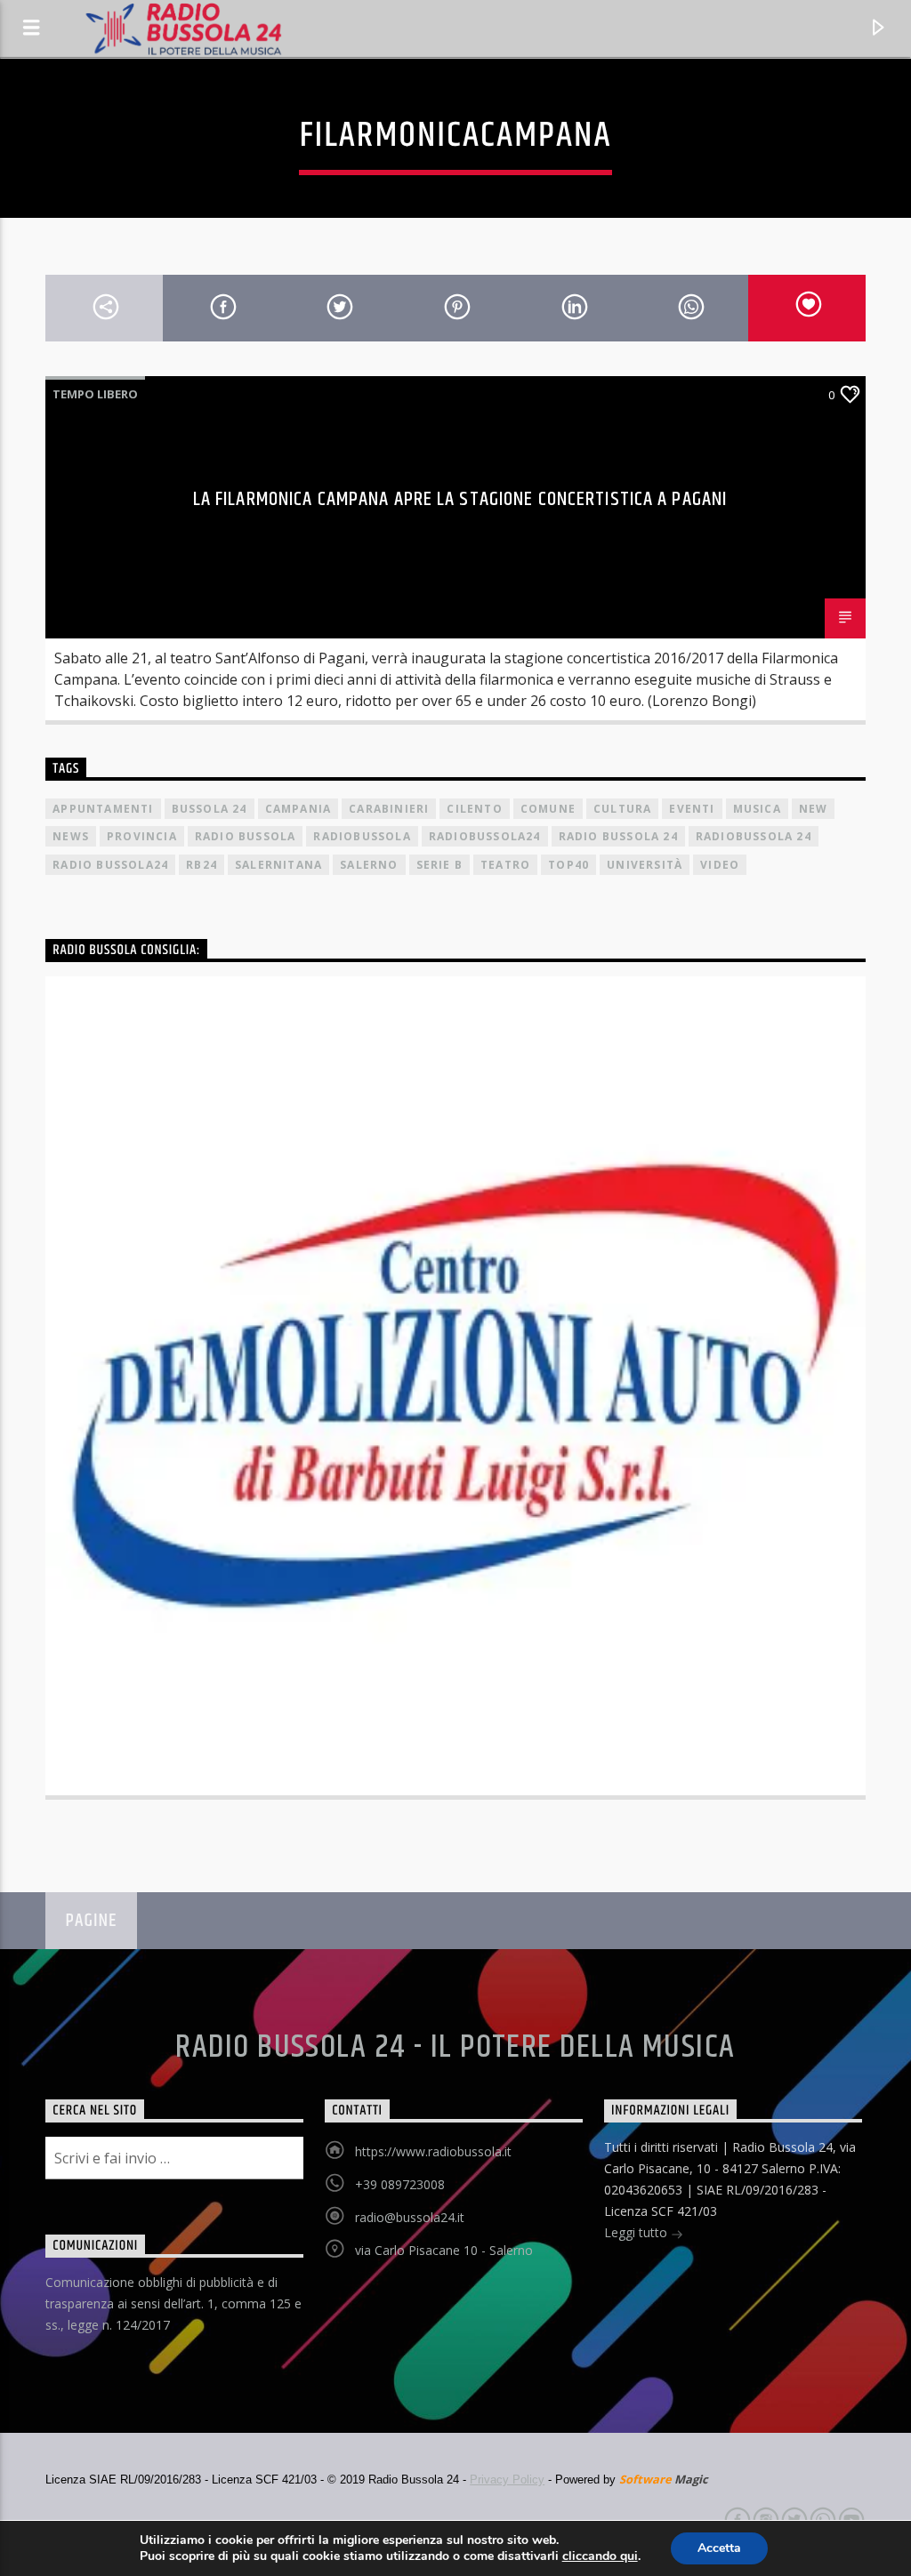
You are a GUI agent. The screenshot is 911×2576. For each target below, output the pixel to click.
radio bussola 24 (618, 836)
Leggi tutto (637, 2232)
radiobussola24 (485, 836)
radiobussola (362, 836)
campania (298, 809)
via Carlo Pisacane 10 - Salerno (444, 2250)
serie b (439, 865)
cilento (474, 809)
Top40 (568, 865)
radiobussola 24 (754, 836)
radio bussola (246, 836)
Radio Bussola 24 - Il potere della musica (455, 2048)
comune (548, 809)
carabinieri (389, 809)
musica (757, 809)
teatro (505, 865)
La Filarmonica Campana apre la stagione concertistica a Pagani (460, 499)
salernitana (278, 865)
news (71, 836)
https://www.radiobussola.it (433, 2151)
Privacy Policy (507, 2480)
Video (720, 865)
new (814, 809)
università (645, 865)
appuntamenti (103, 809)
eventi (692, 809)
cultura (622, 809)
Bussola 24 (210, 809)
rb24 (202, 865)
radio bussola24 (110, 865)
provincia (142, 836)
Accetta (719, 2548)
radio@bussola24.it (410, 2217)
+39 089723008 (400, 2184)
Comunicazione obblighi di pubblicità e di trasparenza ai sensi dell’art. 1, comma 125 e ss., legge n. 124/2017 (173, 2303)
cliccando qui (600, 2556)
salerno (369, 865)
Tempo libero (95, 394)
